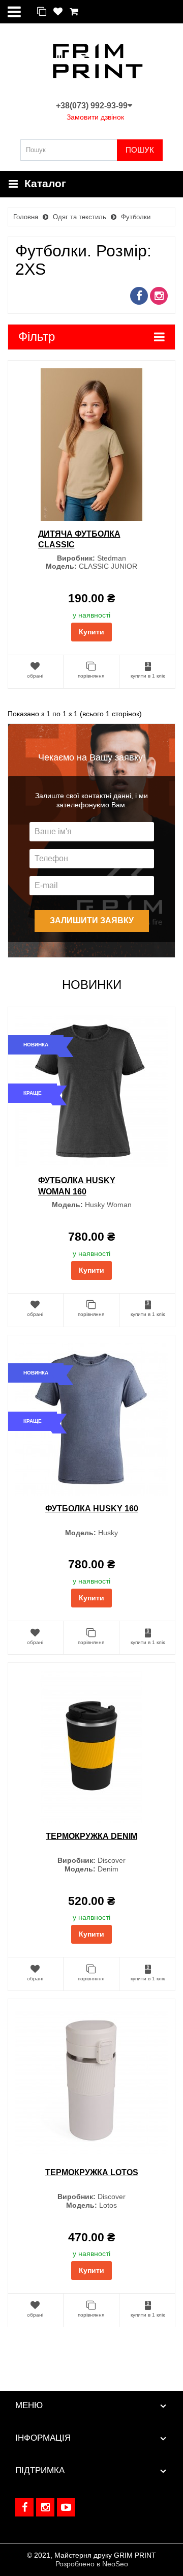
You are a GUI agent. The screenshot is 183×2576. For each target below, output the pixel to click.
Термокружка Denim (91, 1836)
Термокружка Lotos (92, 2172)
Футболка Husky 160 (92, 1509)
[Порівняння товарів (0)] (42, 12)
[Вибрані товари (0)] (58, 12)
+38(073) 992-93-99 (92, 106)
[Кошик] (74, 12)
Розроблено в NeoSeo (92, 2564)
